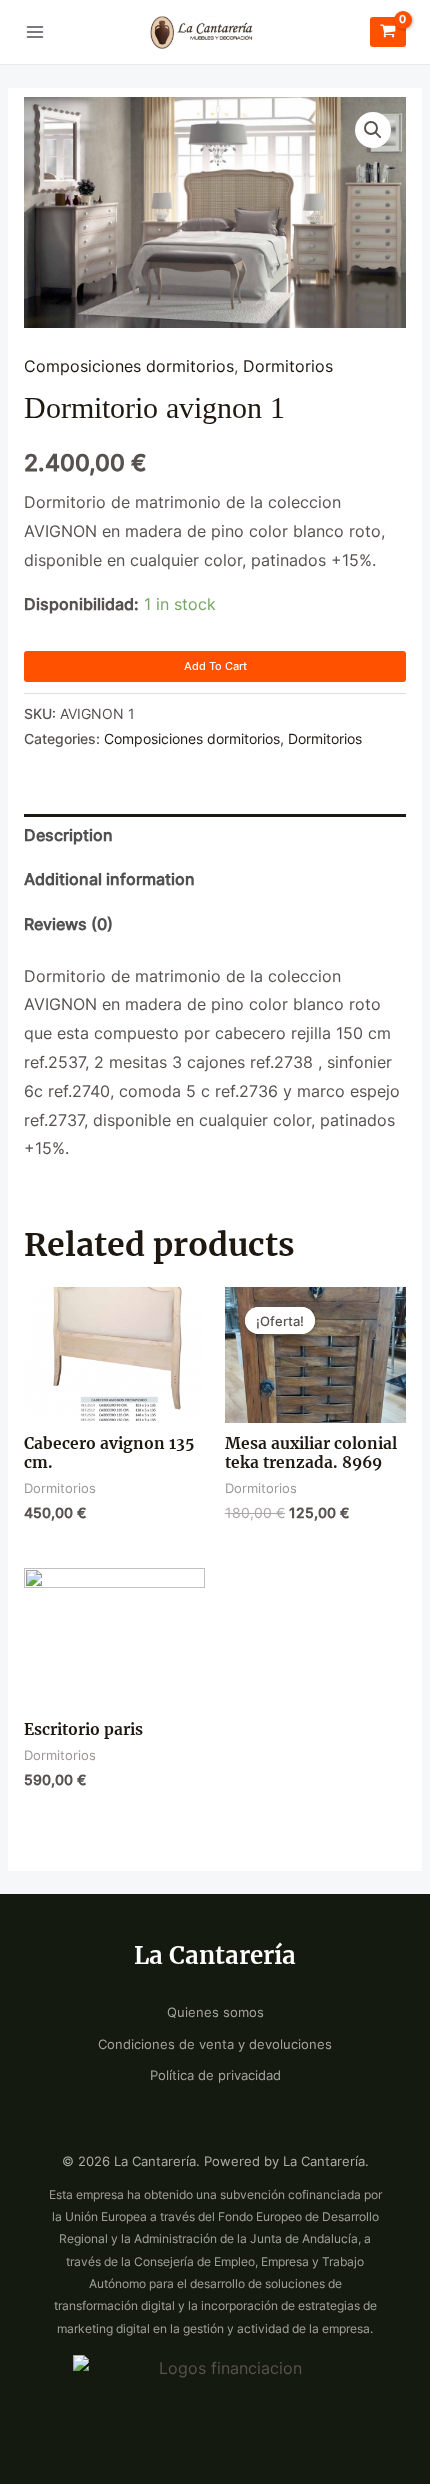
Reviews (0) (68, 924)
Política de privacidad (215, 2075)
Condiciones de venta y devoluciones (215, 2044)
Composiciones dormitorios (129, 366)
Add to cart (215, 666)
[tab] (215, 836)
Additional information (109, 879)
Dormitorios (288, 366)
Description (68, 835)
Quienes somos (215, 2012)
